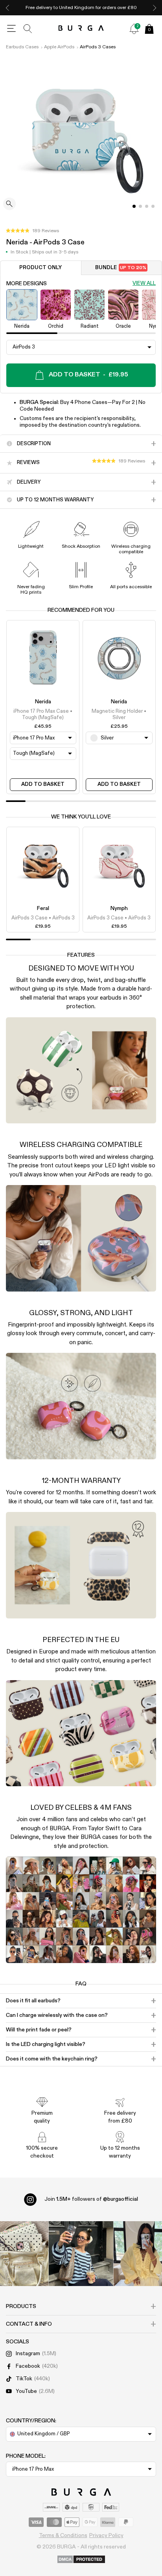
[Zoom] (9, 205)
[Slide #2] (147, 206)
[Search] (28, 29)
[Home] (81, 28)
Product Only (40, 268)
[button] (32, 231)
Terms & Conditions (63, 2536)
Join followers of (91, 2199)
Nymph (119, 908)
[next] (155, 8)
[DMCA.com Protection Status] (81, 2560)
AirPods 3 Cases (98, 47)
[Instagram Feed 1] (81, 2254)
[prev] (7, 8)
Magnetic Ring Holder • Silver (119, 715)
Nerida (43, 702)
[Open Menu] (11, 29)
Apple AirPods (59, 47)
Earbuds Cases (22, 47)
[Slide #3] (153, 206)
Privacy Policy (106, 2536)
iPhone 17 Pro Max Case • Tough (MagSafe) (43, 715)
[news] (134, 29)
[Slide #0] (134, 206)
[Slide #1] (140, 206)
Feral (43, 908)
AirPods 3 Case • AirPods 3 (43, 918)
